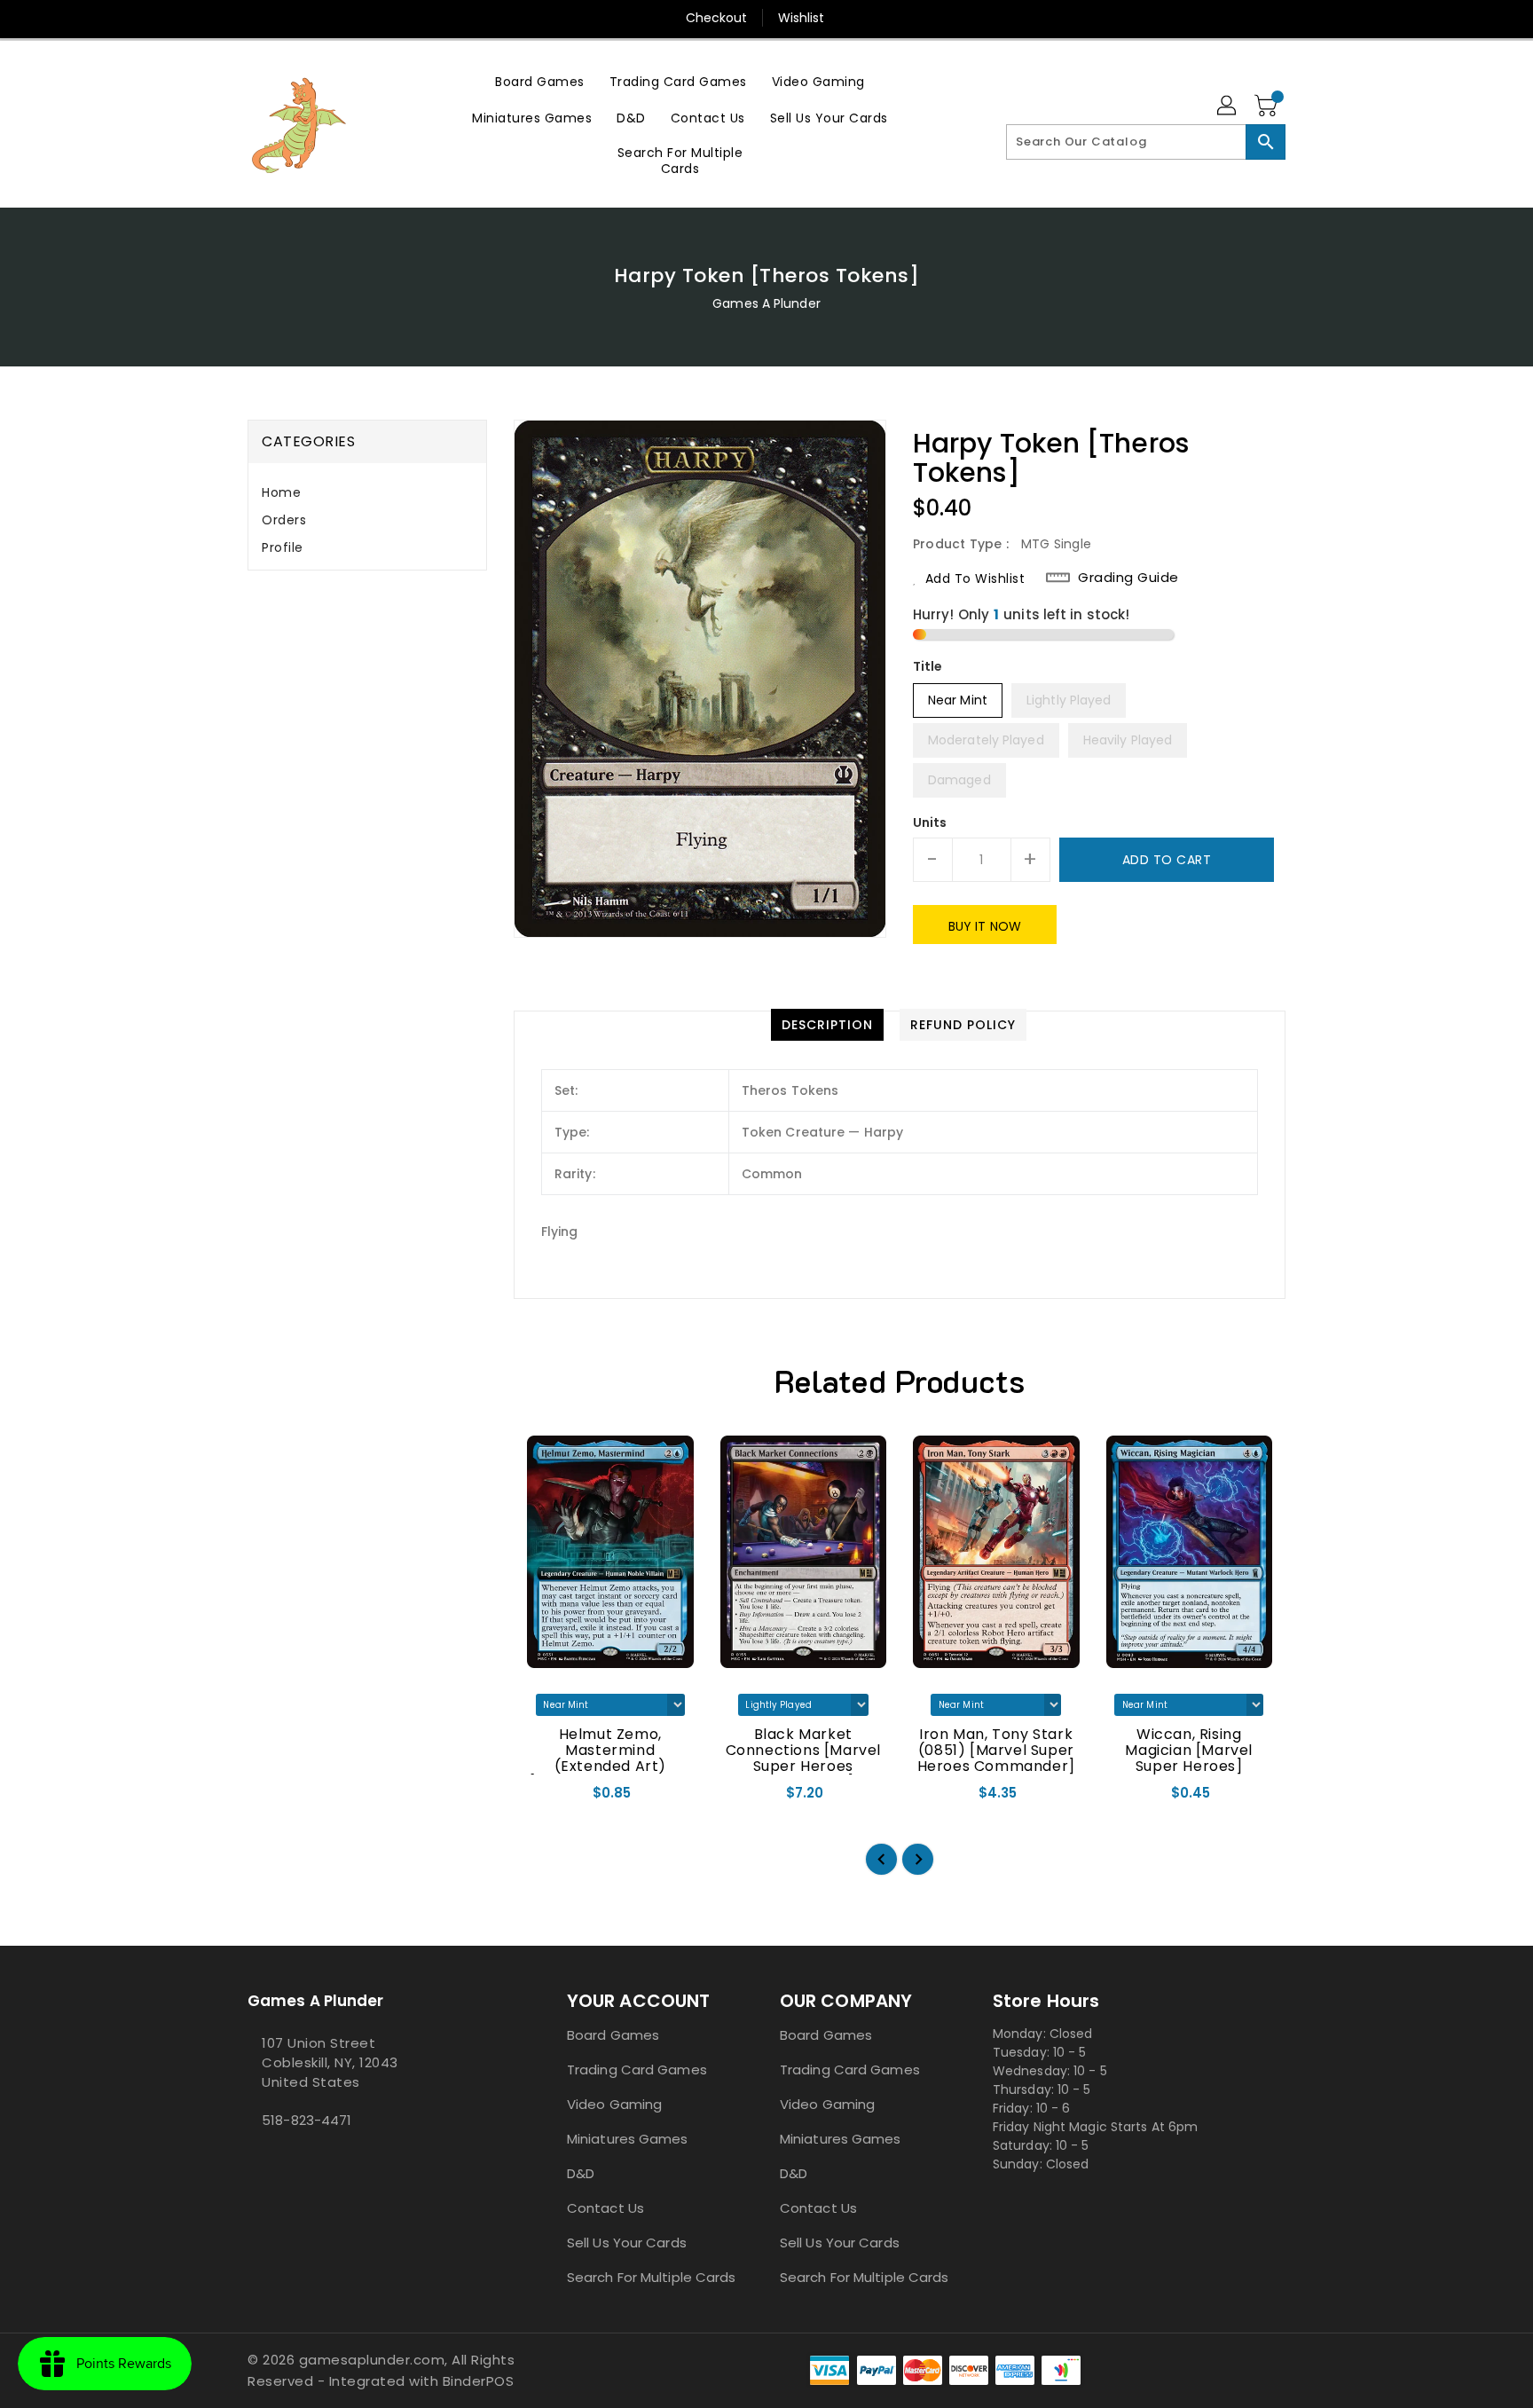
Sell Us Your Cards (627, 2243)
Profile (283, 547)
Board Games (613, 2035)
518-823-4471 (307, 2120)
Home (281, 492)
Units (930, 822)
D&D (581, 2173)
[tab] (367, 493)
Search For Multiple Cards (652, 2277)
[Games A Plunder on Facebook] (253, 2160)
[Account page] (1228, 106)
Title (928, 666)
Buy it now (985, 926)
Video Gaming (614, 2104)
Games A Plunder (766, 303)
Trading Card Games (637, 2070)
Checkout (717, 18)
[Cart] (1268, 106)
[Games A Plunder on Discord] (267, 2160)
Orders (284, 520)
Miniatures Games (628, 2139)
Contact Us (605, 2208)
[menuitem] (540, 81)
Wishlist (802, 18)
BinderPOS (479, 2381)
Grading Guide (1128, 578)
